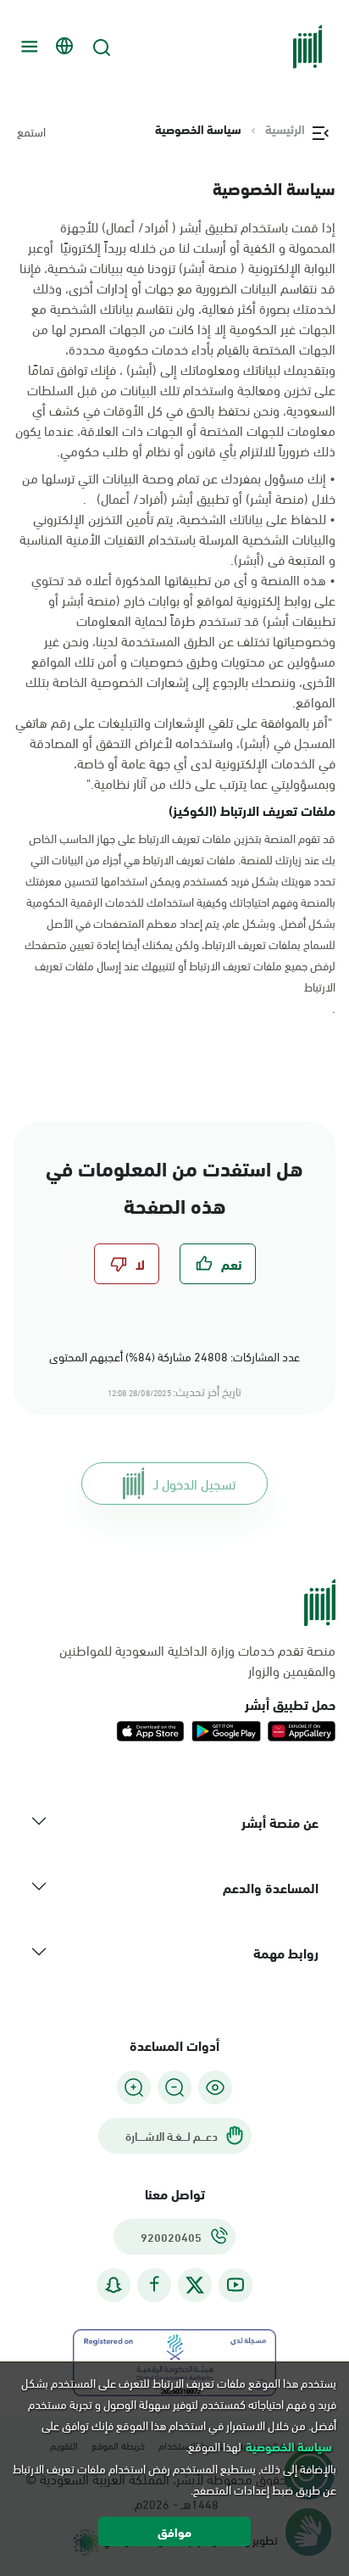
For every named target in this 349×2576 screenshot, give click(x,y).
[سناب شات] (114, 2285)
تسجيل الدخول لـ (194, 1483)
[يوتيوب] (235, 2285)
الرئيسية (285, 129)
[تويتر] (195, 2285)
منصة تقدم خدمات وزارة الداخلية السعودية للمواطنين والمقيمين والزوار (197, 1660)
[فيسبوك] (154, 2285)
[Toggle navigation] (27, 47)
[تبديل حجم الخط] (174, 2087)
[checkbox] (218, 1264)
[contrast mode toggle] (215, 2087)
